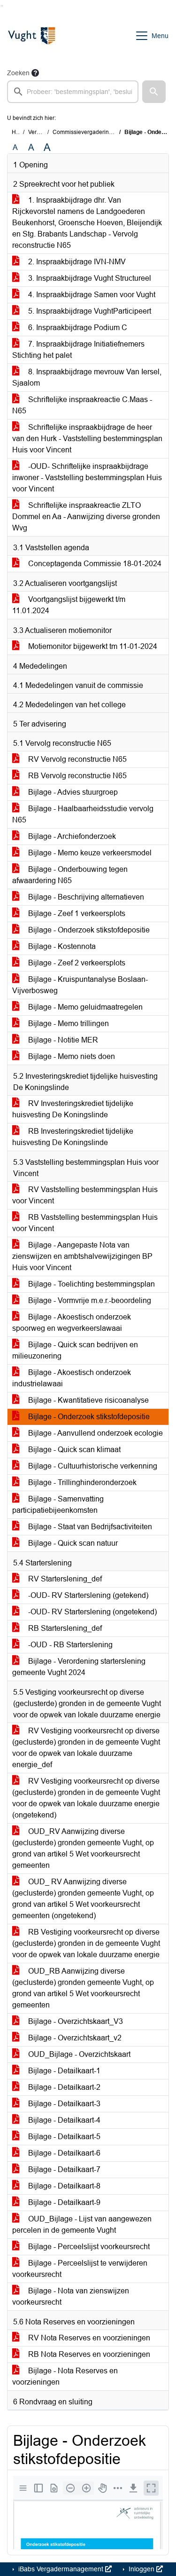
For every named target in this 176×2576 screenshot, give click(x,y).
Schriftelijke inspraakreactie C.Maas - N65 (82, 405)
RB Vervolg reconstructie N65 (77, 776)
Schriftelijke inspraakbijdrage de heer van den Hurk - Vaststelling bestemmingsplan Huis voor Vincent (87, 439)
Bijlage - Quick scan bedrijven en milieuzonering (75, 1350)
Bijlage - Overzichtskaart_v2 (74, 2038)
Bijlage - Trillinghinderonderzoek (81, 1482)
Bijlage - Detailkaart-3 (63, 2104)
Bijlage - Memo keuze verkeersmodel (89, 853)
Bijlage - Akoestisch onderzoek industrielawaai (72, 1378)
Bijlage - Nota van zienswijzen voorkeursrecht (71, 2296)
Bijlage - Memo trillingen (68, 1023)
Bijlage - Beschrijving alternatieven (85, 897)
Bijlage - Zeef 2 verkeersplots (76, 963)
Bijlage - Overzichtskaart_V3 (75, 2021)
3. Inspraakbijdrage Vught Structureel (89, 278)
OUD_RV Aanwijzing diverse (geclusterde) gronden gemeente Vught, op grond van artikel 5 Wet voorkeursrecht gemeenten (83, 1848)
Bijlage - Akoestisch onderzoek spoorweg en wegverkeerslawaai (72, 1323)
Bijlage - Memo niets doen (71, 1056)
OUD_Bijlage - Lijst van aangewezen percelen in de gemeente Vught (82, 2224)
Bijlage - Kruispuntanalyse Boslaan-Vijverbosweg (80, 985)
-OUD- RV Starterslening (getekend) (87, 1595)
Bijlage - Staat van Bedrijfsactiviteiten (89, 1527)
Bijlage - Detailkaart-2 (63, 2087)
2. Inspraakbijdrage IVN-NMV (76, 262)
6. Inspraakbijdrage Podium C (77, 328)
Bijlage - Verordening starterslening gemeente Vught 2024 (79, 1667)
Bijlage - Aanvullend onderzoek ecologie (95, 1433)
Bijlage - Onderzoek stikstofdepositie (88, 930)
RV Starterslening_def (64, 1579)
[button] (154, 92)
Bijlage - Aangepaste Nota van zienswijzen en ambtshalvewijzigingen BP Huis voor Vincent (82, 1256)
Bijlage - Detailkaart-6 (63, 2153)
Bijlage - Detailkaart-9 (63, 2202)
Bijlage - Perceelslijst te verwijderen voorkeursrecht (80, 2269)
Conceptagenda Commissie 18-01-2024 (94, 564)
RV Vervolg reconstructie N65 (77, 759)
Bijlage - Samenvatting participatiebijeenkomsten (58, 1505)
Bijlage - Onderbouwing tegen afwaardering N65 (70, 875)
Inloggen (142, 2569)
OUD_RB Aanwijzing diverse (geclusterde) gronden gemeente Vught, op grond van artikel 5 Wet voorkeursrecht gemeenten (83, 1988)
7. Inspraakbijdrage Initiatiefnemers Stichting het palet (78, 350)
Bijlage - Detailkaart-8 (63, 2186)
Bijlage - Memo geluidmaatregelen (84, 1007)
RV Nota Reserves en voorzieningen (88, 2338)
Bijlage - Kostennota (61, 946)
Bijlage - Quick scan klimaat (73, 1450)
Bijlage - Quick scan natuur (72, 1543)
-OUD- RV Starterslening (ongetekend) (92, 1612)
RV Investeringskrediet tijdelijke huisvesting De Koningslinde (73, 1109)
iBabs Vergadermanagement (61, 2569)
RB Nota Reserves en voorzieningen (88, 2354)
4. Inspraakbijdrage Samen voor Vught (91, 295)
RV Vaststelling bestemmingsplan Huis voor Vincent (85, 1195)
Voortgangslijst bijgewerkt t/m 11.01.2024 (69, 605)
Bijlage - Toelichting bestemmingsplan (91, 1284)
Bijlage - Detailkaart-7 (63, 2169)
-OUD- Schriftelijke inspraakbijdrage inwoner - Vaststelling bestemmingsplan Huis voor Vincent (87, 478)
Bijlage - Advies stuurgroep (72, 792)
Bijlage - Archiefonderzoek (71, 836)
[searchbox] (73, 92)
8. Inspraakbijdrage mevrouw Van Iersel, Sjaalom (87, 377)
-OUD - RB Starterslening (69, 1645)
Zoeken (18, 73)
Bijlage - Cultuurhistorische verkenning (92, 1466)
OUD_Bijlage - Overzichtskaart (78, 2054)
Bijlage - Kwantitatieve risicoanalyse (88, 1400)
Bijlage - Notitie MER (62, 1040)
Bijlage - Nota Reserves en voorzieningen (65, 2376)
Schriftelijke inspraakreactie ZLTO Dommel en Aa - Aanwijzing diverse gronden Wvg (86, 517)
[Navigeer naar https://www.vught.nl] (31, 36)
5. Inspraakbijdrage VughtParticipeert (89, 311)
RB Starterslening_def (64, 1628)
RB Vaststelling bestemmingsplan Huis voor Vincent (85, 1223)
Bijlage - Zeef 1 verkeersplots (76, 913)
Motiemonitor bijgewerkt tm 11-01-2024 (92, 646)
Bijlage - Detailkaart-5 (63, 2137)
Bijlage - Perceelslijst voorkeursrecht (88, 2247)
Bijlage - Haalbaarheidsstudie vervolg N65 (83, 814)
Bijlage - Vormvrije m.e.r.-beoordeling (89, 1300)
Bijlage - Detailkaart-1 (63, 2071)
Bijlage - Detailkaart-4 (63, 2120)
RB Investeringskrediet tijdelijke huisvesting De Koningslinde (73, 1137)
